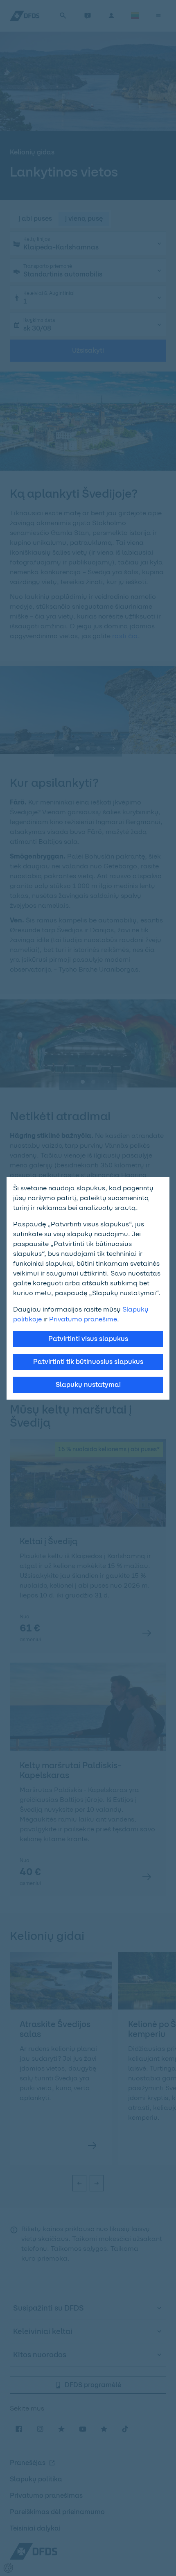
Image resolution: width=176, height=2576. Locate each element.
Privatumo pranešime (83, 1319)
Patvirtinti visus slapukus (88, 1339)
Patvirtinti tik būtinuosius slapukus (88, 1362)
